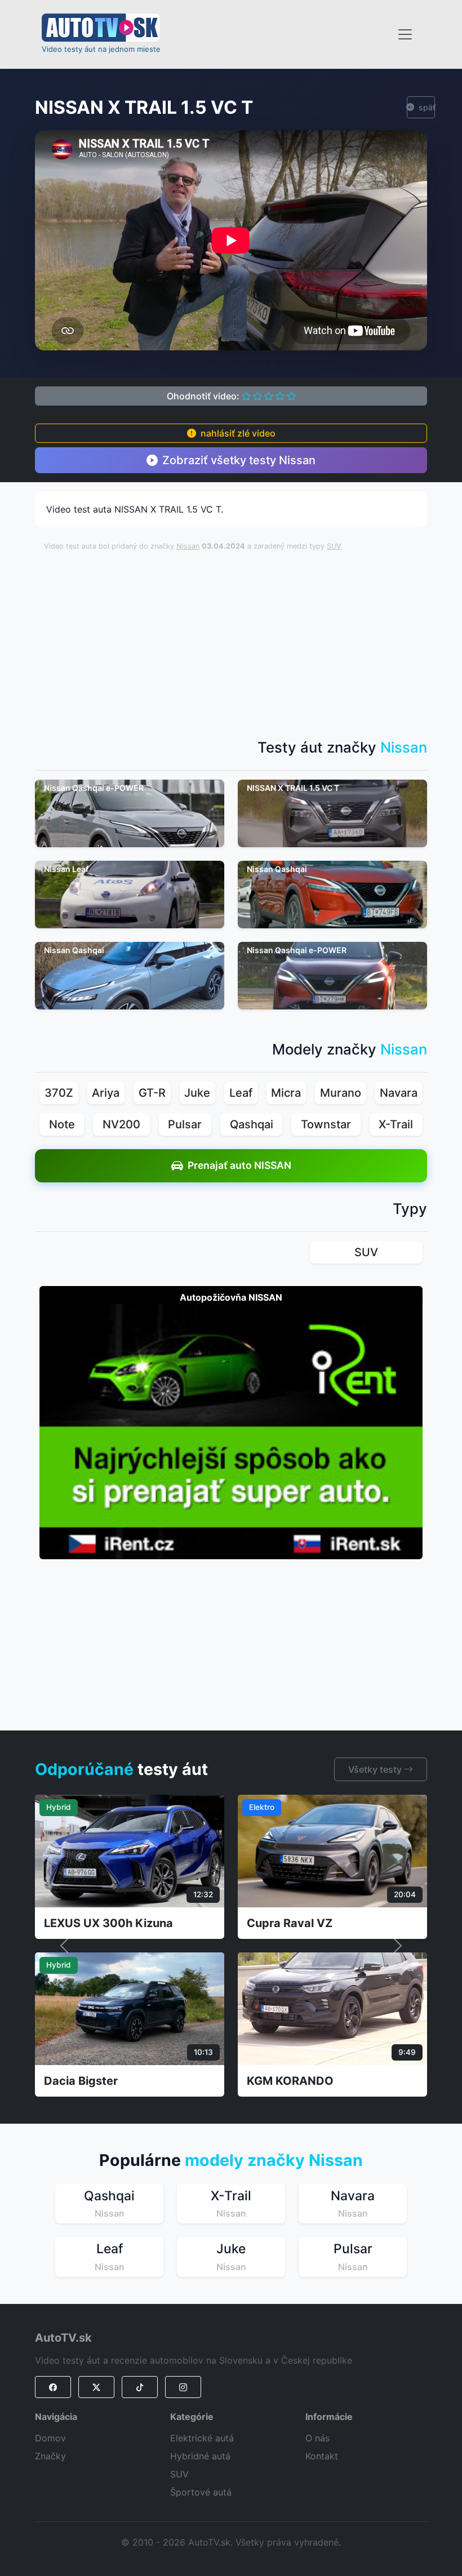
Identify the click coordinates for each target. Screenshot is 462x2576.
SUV (334, 546)
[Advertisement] (253, 639)
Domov (50, 2438)
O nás (317, 2438)
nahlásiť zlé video (238, 433)
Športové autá (201, 2492)
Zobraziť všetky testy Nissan (239, 460)
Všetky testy (376, 1769)
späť (427, 107)
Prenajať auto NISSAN (239, 1165)
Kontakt (322, 2456)
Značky (50, 2456)
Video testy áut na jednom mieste (101, 49)
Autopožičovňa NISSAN (231, 1297)
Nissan (188, 546)
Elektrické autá (202, 2438)
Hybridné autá (200, 2456)
